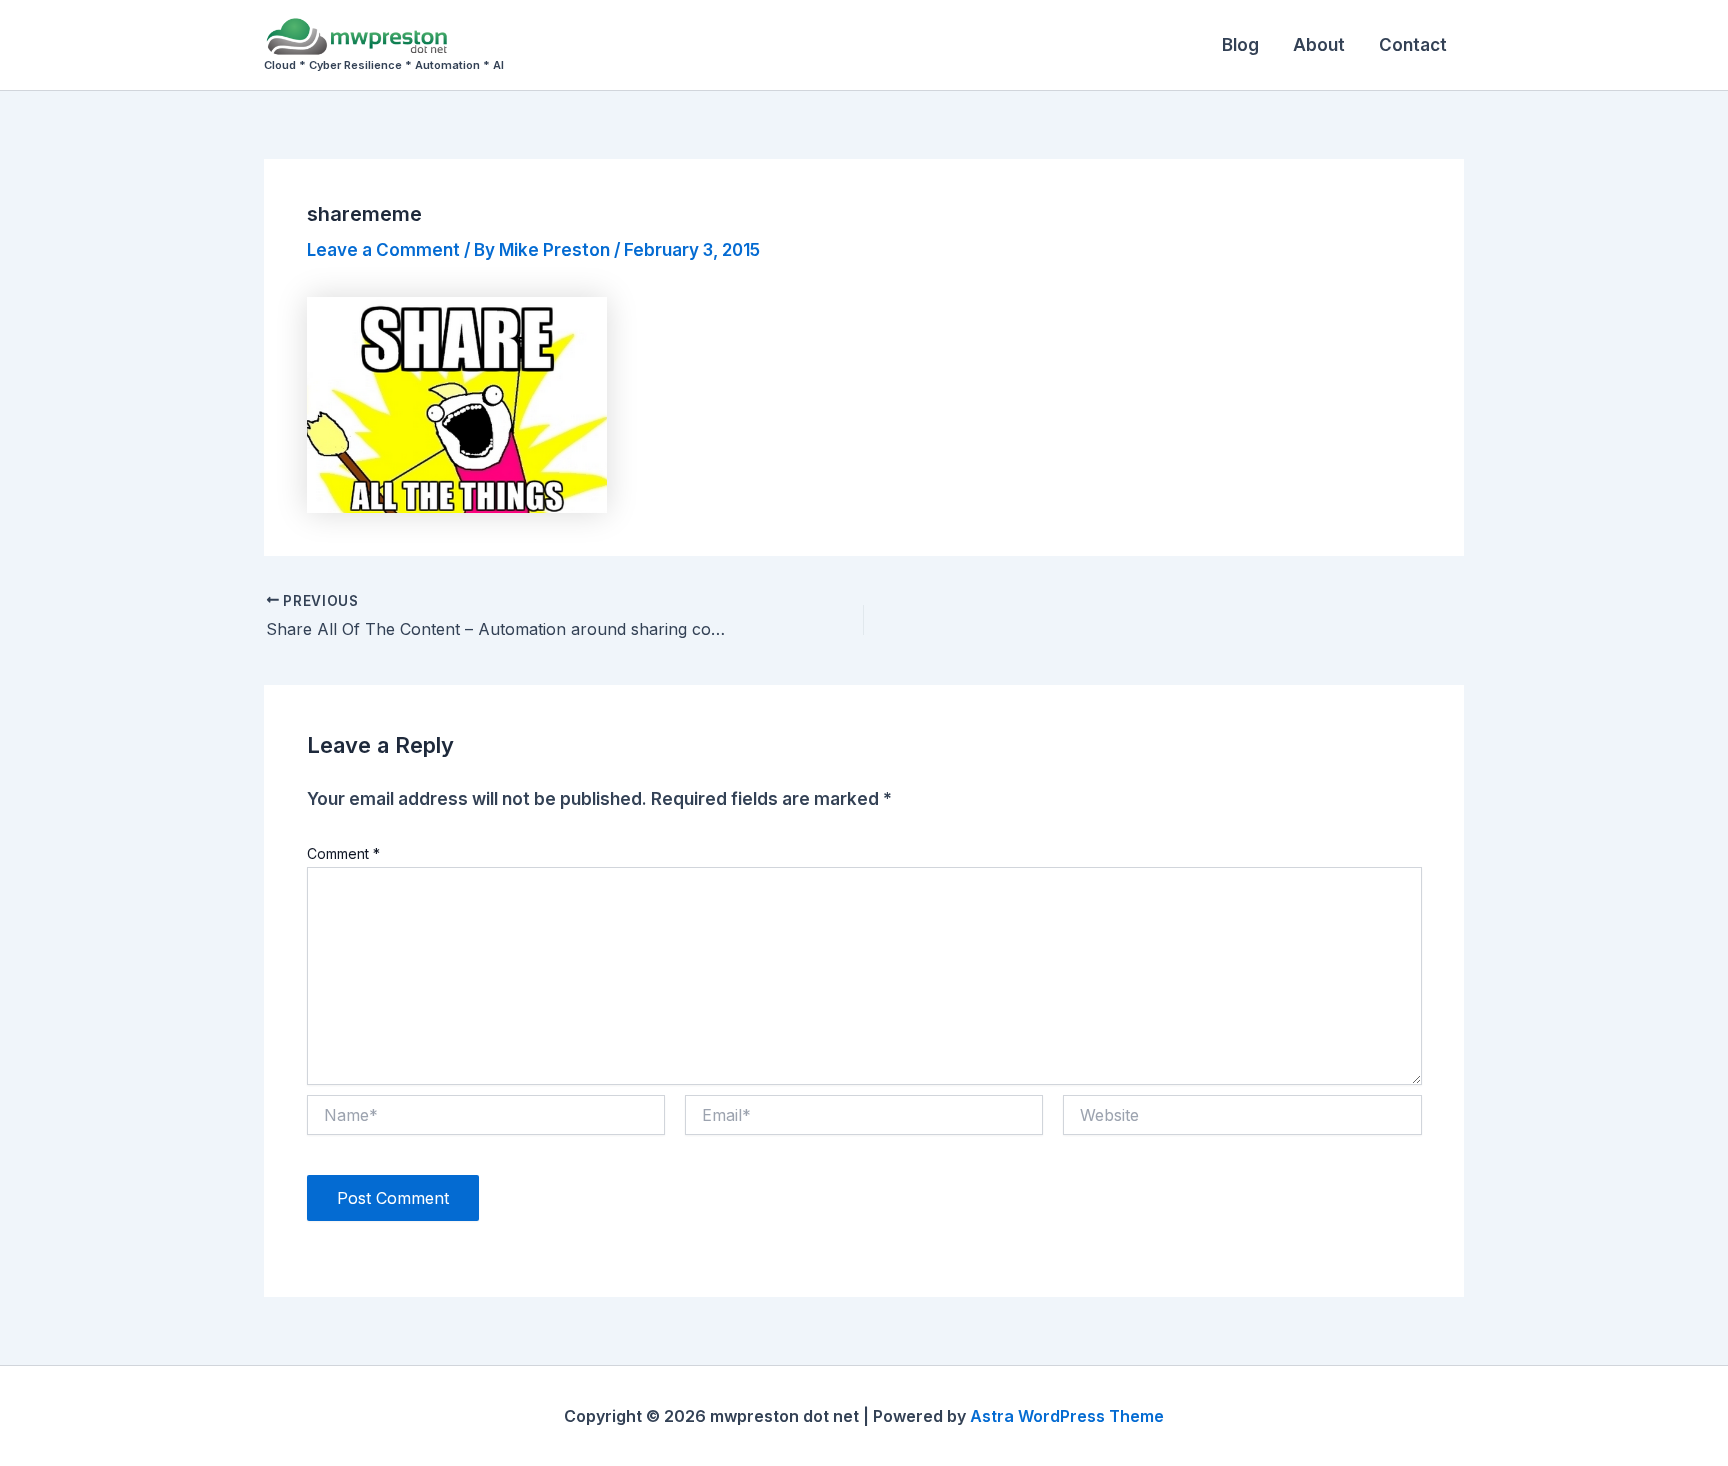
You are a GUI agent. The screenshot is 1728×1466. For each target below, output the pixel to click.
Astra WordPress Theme (1067, 1416)
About (1319, 45)
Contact (1413, 45)
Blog (1240, 45)
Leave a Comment (383, 250)
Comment (343, 853)
